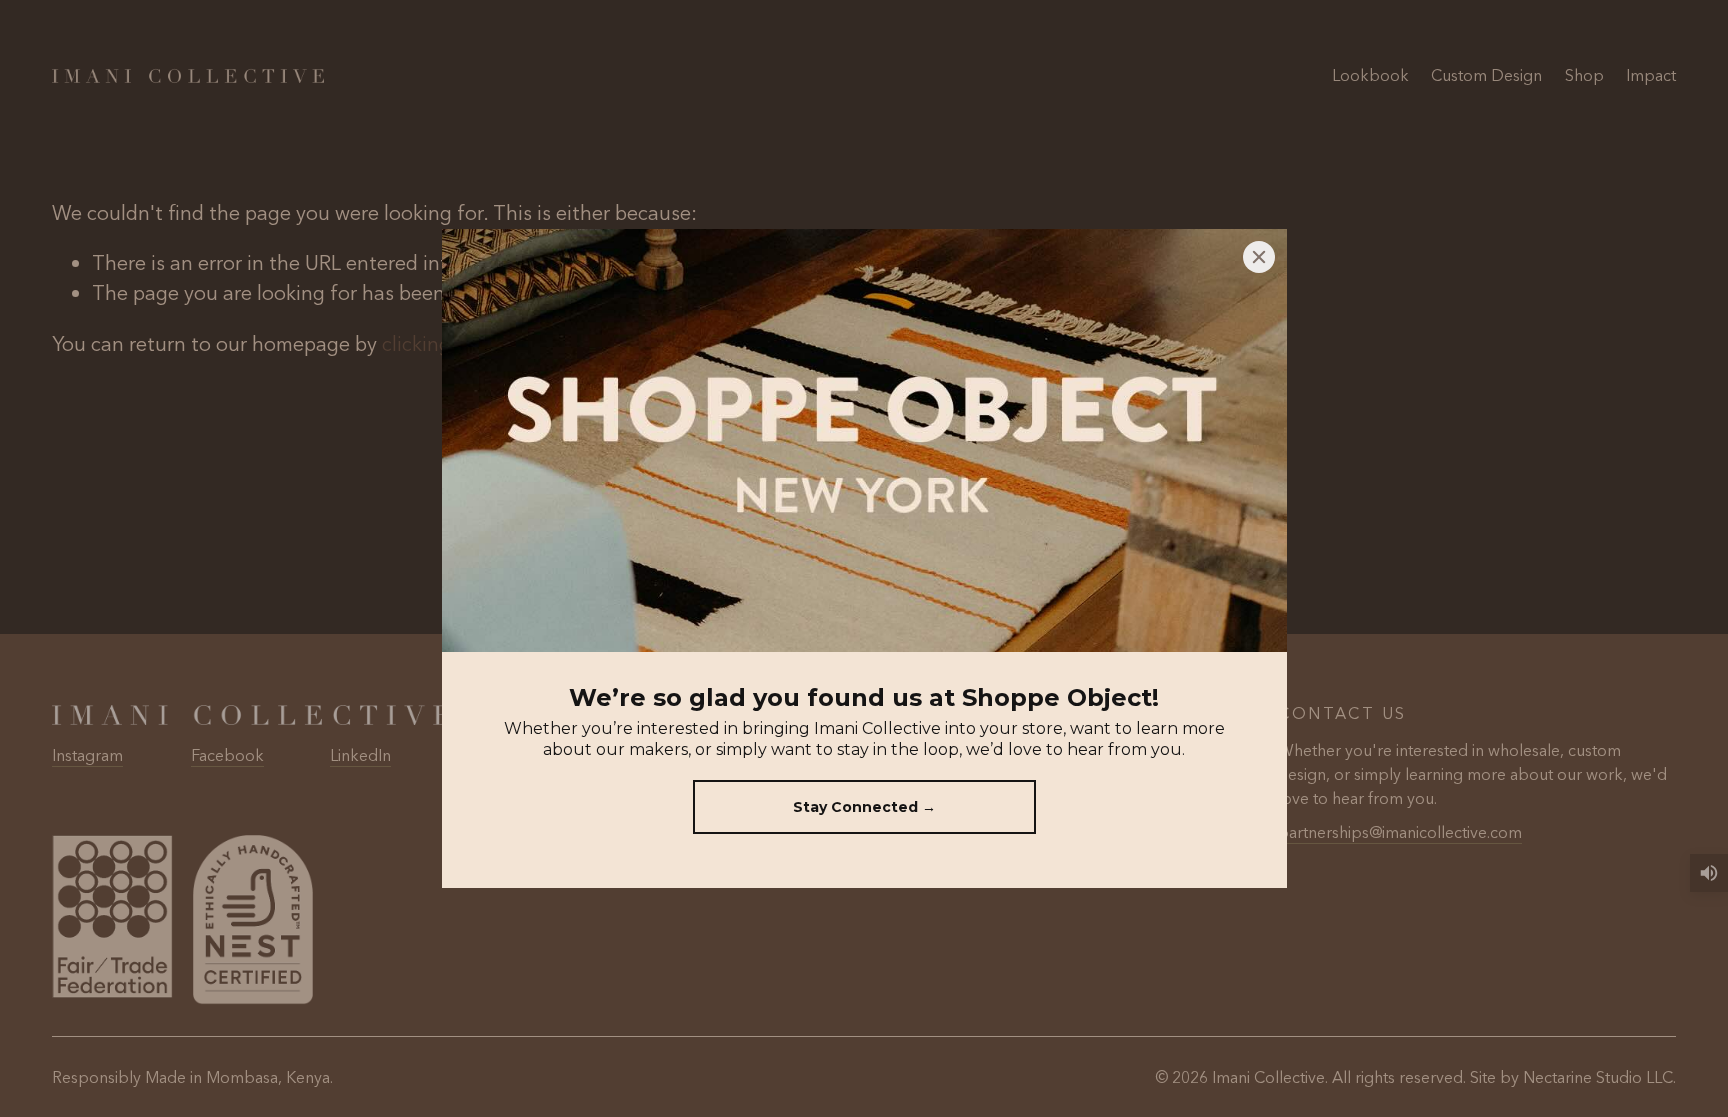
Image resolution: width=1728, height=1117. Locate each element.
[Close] (1259, 257)
